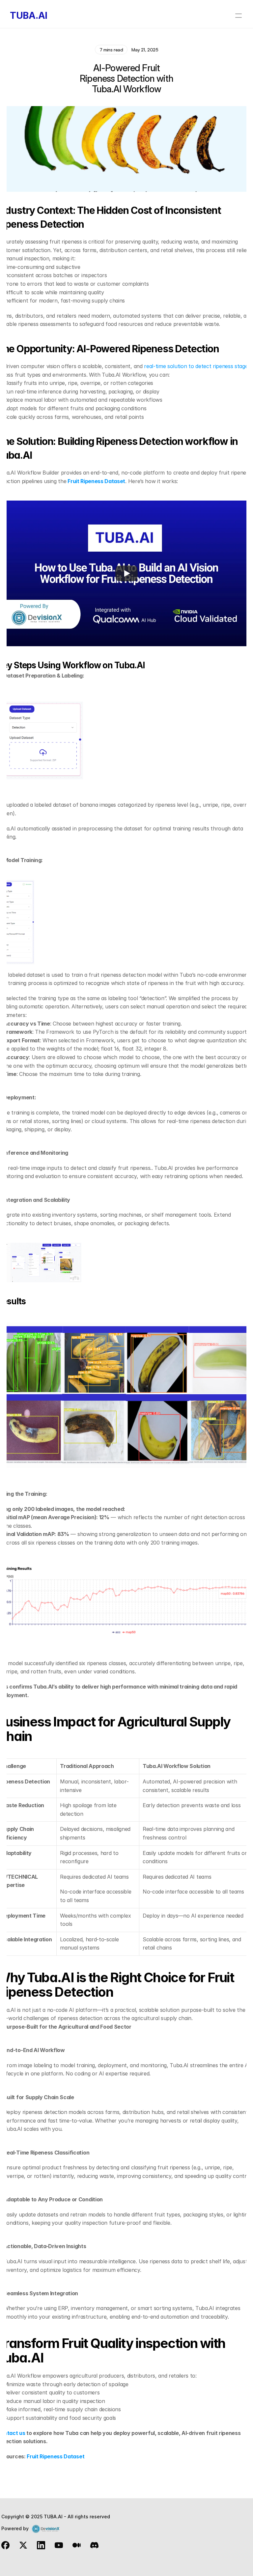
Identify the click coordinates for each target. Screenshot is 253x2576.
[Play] (126, 573)
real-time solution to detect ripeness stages (197, 366)
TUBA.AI (29, 15)
